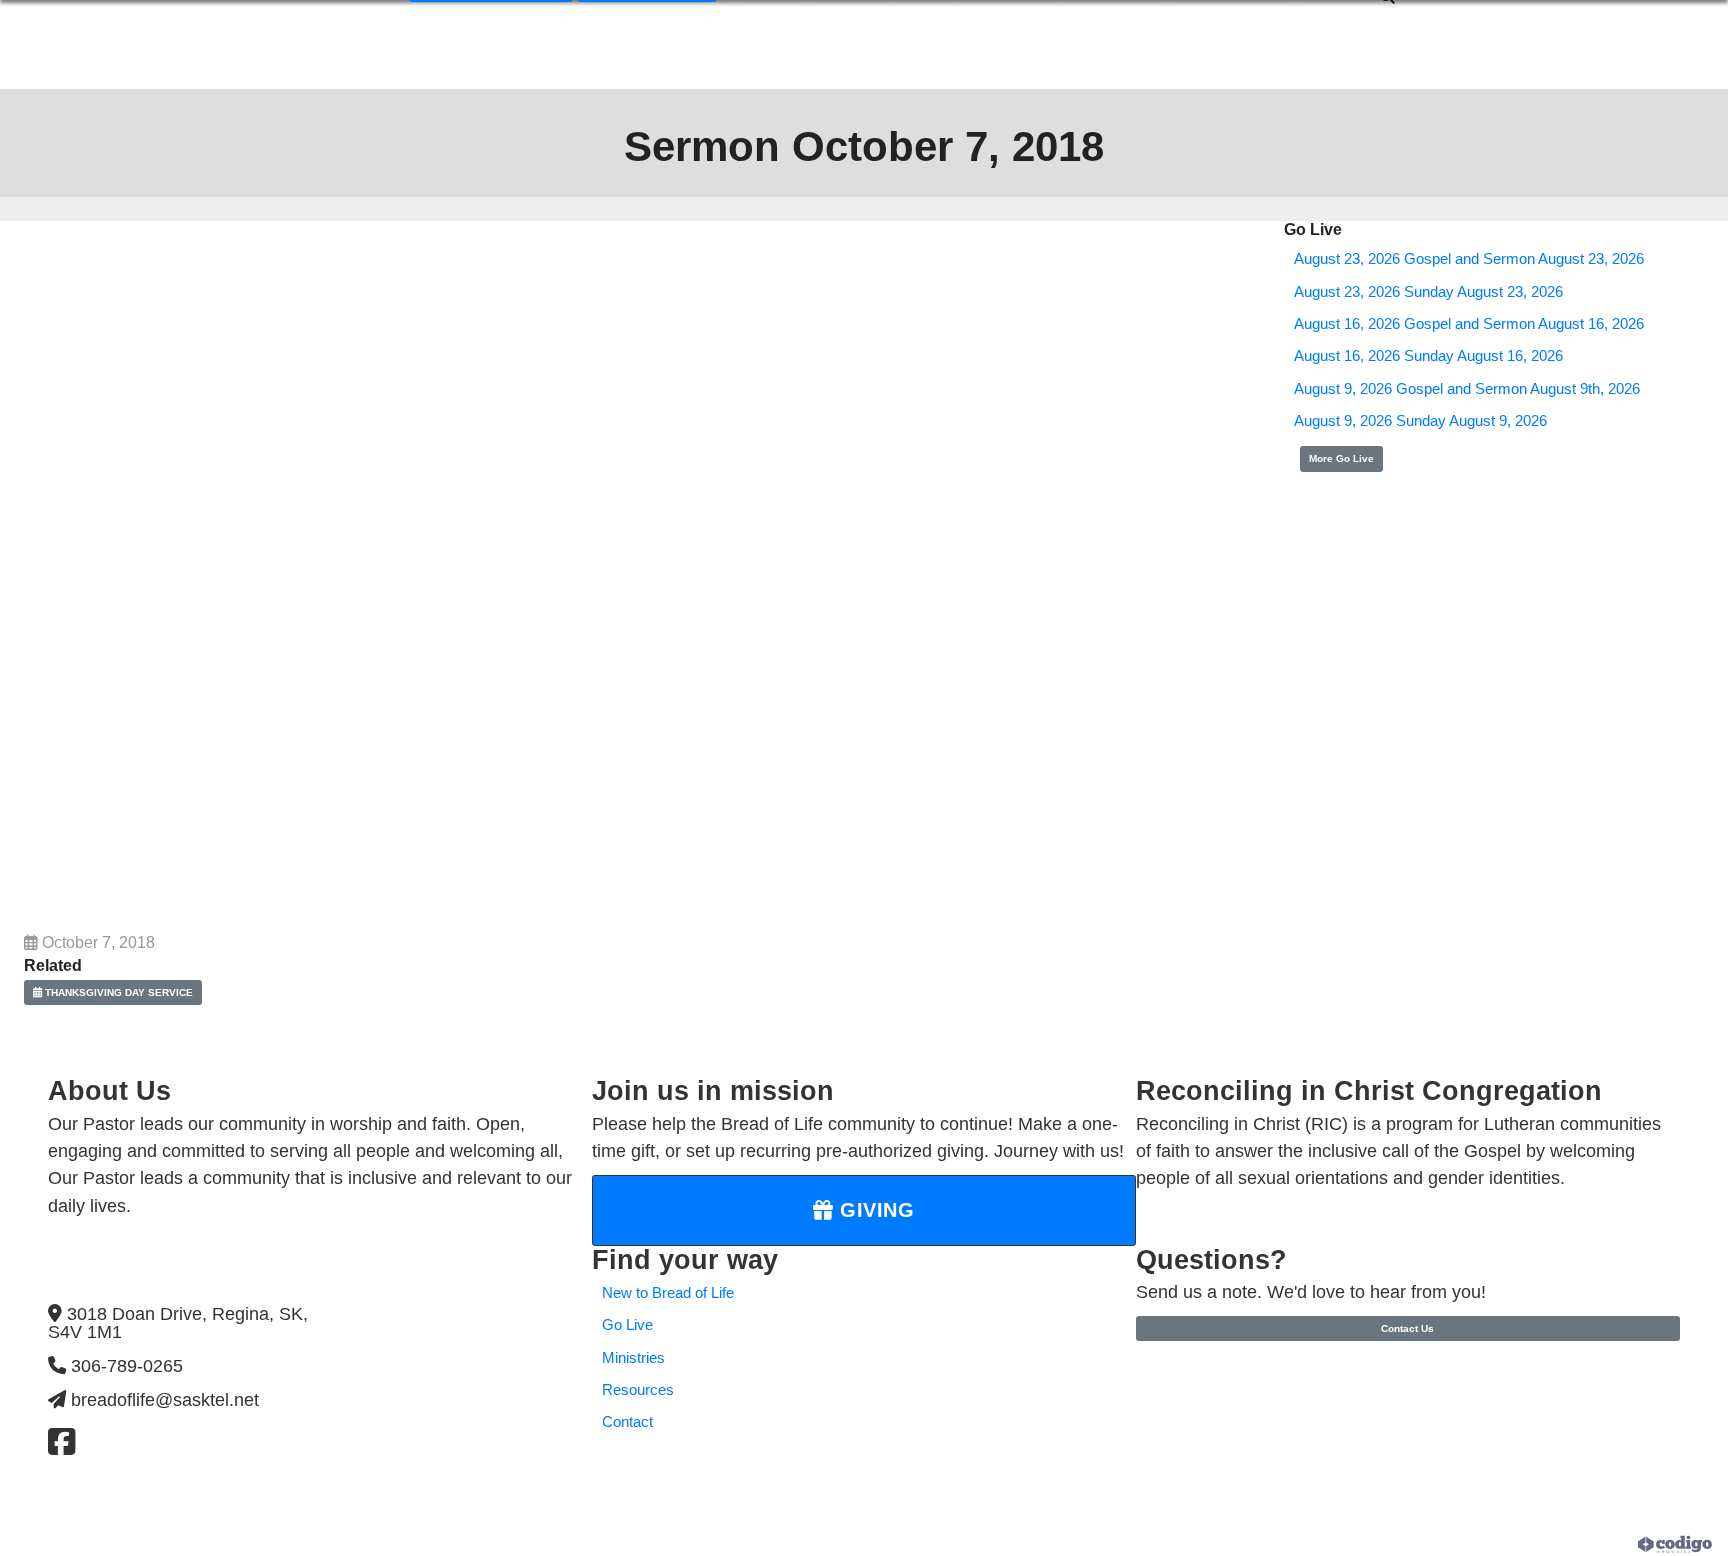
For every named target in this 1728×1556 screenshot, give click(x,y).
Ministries (633, 1358)
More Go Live (1341, 458)
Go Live (627, 1325)
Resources (638, 1390)
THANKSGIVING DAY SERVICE (117, 992)
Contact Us (1407, 1328)
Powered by (1602, 1544)
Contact (627, 1422)
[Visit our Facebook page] (61, 1442)
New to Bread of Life (668, 1293)
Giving (874, 1210)
